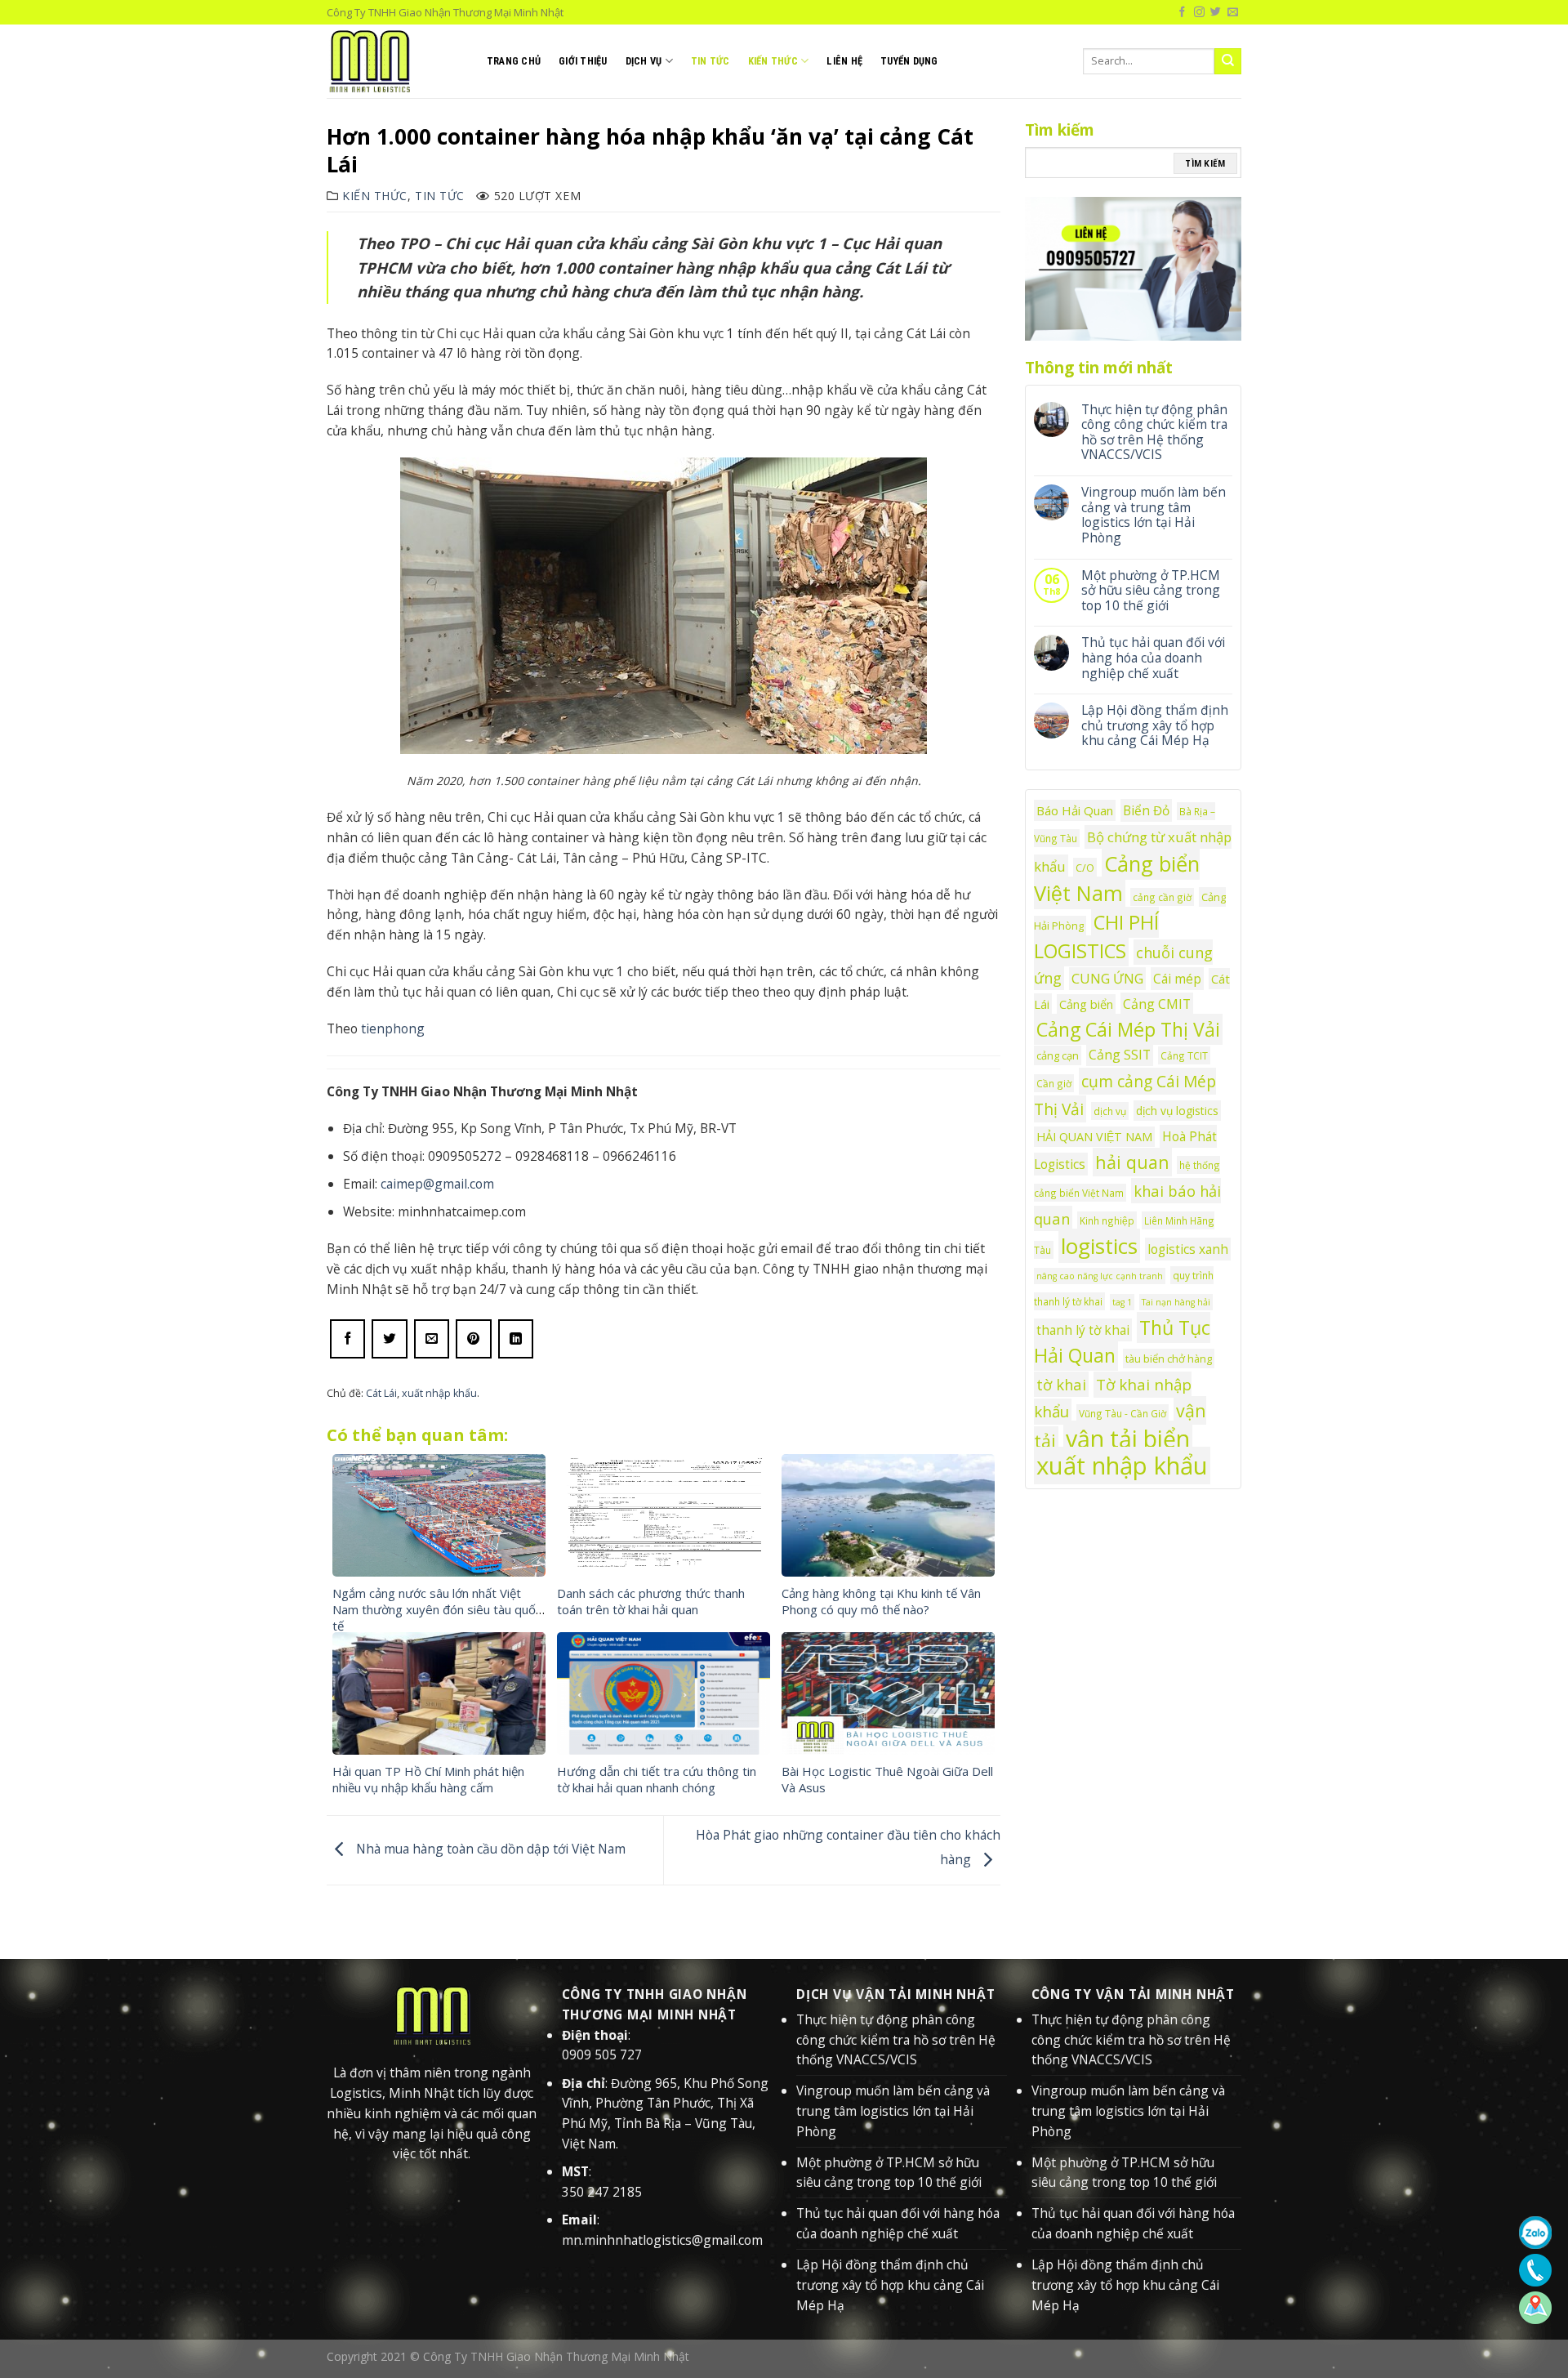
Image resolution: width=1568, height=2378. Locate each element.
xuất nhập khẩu (439, 1393)
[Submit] (1228, 61)
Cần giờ (1054, 1083)
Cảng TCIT (1184, 1055)
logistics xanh (1188, 1249)
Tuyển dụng (909, 61)
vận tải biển (1128, 1439)
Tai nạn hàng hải (1176, 1302)
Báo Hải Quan (1075, 810)
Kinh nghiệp (1107, 1220)
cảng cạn (1058, 1055)
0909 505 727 (602, 2055)
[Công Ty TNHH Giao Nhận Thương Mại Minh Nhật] (394, 61)
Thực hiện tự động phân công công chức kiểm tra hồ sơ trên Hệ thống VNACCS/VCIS (1154, 432)
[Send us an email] (1233, 12)
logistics (1099, 1246)
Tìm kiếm (1205, 163)
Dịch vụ (644, 61)
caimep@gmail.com (437, 1184)
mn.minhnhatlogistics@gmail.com (662, 2240)
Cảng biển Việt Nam (1117, 878)
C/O (1085, 868)
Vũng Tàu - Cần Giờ (1123, 1413)
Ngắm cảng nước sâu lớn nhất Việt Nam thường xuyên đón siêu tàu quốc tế (437, 1609)
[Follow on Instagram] (1199, 12)
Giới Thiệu (583, 61)
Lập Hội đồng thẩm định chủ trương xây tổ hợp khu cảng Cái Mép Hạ (1155, 725)
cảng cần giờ (1162, 897)
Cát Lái (381, 1393)
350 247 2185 (602, 2192)
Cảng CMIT (1157, 1004)
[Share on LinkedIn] (516, 1339)
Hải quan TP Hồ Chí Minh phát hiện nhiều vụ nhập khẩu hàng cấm (428, 1779)
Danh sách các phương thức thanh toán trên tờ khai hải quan (651, 1601)
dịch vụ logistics (1177, 1111)
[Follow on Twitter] (1216, 12)
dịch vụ (1110, 1111)
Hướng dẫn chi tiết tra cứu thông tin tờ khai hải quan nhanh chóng (657, 1779)
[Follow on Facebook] (1182, 12)
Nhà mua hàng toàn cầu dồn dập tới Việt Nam (489, 1849)
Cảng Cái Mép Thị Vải (1128, 1029)
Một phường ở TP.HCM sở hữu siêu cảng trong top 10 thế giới (1151, 591)
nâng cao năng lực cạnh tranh (1100, 1276)
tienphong (393, 1028)
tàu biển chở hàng (1169, 1359)
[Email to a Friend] (432, 1339)
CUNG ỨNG (1107, 979)
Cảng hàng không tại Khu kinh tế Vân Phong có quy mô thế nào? (881, 1601)
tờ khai (1061, 1384)
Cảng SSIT (1120, 1055)
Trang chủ (514, 61)
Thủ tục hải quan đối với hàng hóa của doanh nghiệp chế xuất (1153, 658)
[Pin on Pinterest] (473, 1339)
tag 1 (1122, 1302)
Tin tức (710, 61)
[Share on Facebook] (347, 1339)
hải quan (1132, 1162)
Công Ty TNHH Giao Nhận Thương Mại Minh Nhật (556, 2356)
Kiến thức (773, 61)
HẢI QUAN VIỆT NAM (1094, 1137)
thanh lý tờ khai (1083, 1330)
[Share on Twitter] (389, 1339)
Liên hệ (844, 61)
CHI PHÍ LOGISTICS (1096, 937)
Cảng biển (1086, 1004)
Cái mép (1177, 979)
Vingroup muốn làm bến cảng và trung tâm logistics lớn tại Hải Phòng (1154, 515)
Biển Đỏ (1146, 810)
